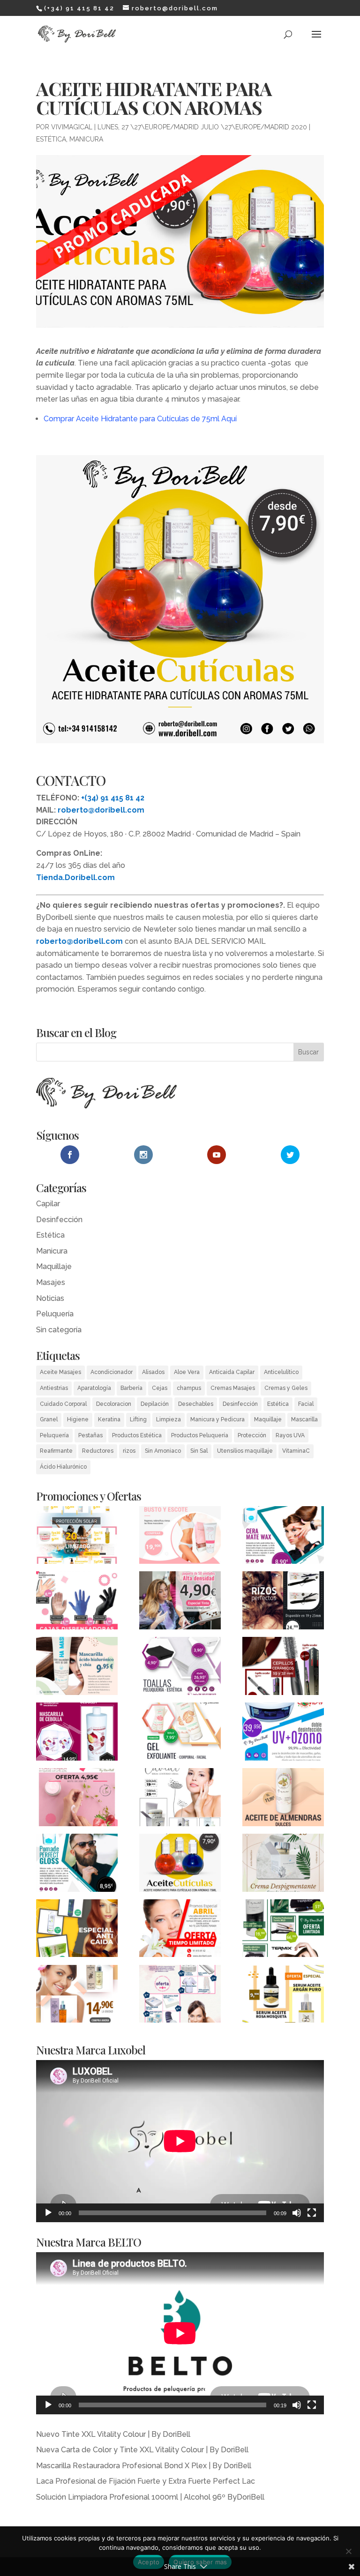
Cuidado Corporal (63, 1404)
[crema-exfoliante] (180, 1733)
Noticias (50, 1298)
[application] (180, 2141)
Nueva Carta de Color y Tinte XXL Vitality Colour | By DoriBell (142, 2450)
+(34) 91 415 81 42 (113, 798)
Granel (49, 1419)
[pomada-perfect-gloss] (77, 1865)
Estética (51, 139)
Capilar (48, 1204)
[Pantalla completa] (312, 2213)
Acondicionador (112, 1372)
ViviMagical (72, 127)
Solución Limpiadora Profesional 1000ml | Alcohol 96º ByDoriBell (150, 2497)
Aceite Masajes (60, 1372)
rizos (129, 1451)
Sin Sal (199, 1451)
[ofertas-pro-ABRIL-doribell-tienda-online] (180, 1930)
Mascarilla (304, 1419)
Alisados (153, 1372)
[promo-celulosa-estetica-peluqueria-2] (180, 1996)
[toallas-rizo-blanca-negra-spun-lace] (180, 1668)
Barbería (131, 1388)
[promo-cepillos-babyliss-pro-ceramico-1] (283, 1668)
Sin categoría (59, 1330)
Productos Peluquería (200, 1435)
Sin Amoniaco (163, 1451)
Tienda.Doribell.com (75, 877)
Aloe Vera (187, 1372)
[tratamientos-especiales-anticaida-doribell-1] (77, 1930)
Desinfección (59, 1220)
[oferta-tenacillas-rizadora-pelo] (283, 1602)
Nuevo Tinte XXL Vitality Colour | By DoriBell (113, 2434)
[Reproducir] (48, 2213)
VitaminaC (296, 1451)
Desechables (196, 1404)
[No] (348, 2551)
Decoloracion (114, 1404)
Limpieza (169, 1419)
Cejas (160, 1388)
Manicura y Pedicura (217, 1419)
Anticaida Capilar (232, 1372)
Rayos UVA (290, 1435)
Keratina (109, 1419)
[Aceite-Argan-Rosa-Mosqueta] (77, 1996)
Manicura (86, 139)
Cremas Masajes (233, 1388)
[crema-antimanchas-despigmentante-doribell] (283, 1865)
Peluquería (55, 1314)
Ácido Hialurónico (63, 1467)
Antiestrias (54, 1388)
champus (189, 1388)
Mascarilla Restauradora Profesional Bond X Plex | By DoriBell (144, 2466)
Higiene (78, 1419)
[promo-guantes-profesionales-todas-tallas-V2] (77, 1602)
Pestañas (90, 1435)
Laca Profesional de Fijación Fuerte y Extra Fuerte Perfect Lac (146, 2481)
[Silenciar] (297, 2213)
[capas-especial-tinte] (180, 1602)
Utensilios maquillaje (245, 1451)
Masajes (51, 1282)
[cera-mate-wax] (283, 1537)
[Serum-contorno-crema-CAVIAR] (180, 1799)
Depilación (155, 1404)
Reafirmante (56, 1451)
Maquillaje (54, 1266)
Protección (252, 1435)
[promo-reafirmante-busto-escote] (180, 1537)
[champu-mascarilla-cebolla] (77, 1733)
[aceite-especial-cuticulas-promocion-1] (180, 1865)
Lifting (138, 1419)
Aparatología (94, 1388)
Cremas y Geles (286, 1388)
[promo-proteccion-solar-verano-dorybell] (77, 1537)
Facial (306, 1404)
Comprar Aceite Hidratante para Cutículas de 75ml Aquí (140, 419)
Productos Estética (137, 1435)
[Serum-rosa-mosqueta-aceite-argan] (283, 1996)
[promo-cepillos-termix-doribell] (283, 1930)
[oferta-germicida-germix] (283, 1733)
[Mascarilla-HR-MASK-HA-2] (77, 1668)
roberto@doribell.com (101, 810)
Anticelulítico (281, 1372)
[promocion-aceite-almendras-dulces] (283, 1799)
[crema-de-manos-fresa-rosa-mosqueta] (77, 1799)
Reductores (98, 1451)
